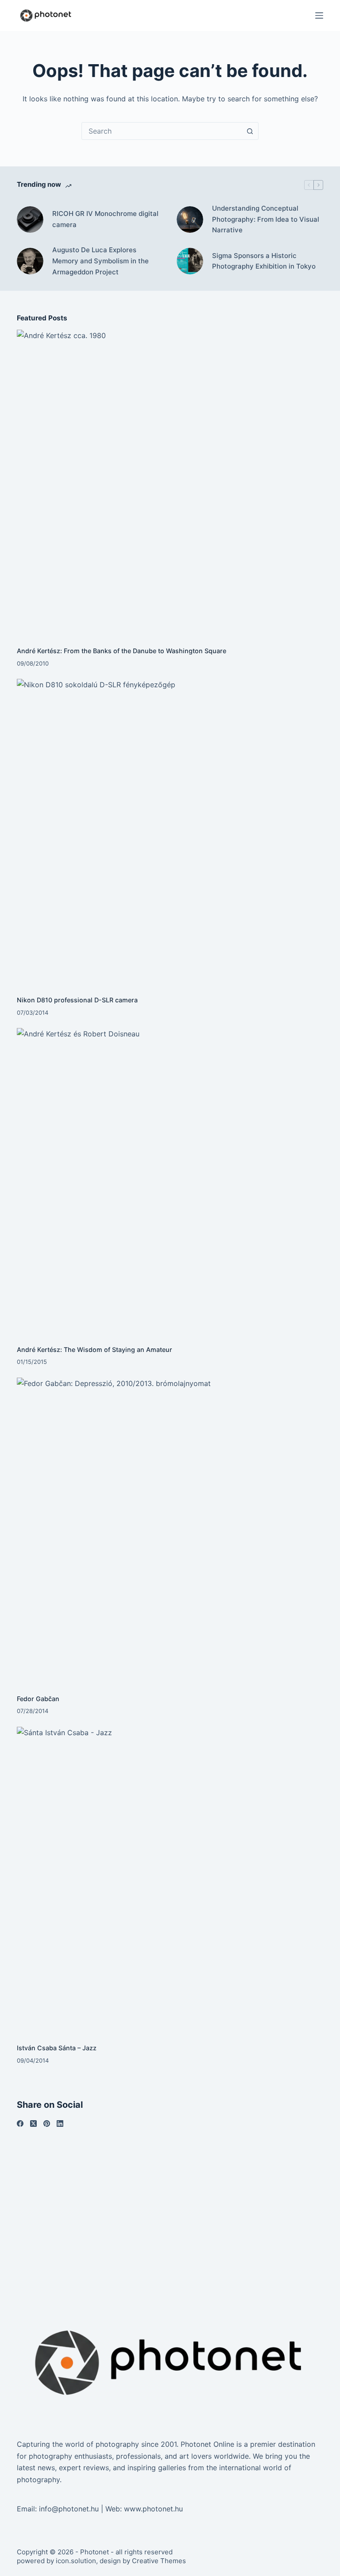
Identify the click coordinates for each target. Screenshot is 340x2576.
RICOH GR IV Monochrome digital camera (105, 219)
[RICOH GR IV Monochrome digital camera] (30, 219)
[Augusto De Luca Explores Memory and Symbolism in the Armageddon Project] (30, 261)
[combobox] (162, 131)
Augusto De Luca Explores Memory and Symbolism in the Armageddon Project (100, 261)
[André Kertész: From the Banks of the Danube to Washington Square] (170, 483)
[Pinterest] (47, 2124)
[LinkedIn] (60, 2124)
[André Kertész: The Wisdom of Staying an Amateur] (170, 1181)
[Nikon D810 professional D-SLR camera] (170, 832)
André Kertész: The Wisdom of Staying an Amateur (95, 1350)
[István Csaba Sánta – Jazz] (170, 1880)
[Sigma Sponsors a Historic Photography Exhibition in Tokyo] (190, 261)
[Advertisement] (170, 2210)
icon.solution (76, 2561)
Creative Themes (159, 2561)
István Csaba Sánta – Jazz (57, 2048)
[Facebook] (20, 2124)
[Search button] (250, 131)
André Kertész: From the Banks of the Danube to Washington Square (122, 651)
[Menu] (319, 15)
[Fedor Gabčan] (170, 1531)
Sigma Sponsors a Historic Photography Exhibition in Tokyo (264, 261)
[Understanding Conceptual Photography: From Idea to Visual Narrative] (190, 219)
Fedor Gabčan (38, 1699)
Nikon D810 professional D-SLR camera (77, 1000)
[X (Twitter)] (33, 2124)
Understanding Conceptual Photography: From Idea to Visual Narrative (266, 219)
